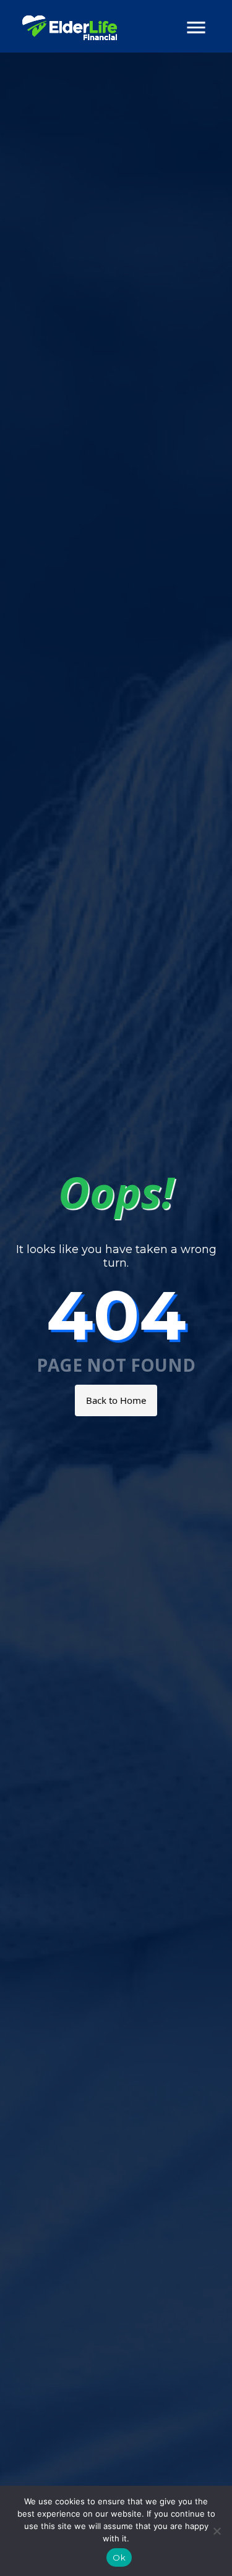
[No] (217, 2531)
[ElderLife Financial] (70, 28)
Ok (119, 2557)
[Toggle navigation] (196, 28)
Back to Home (116, 1400)
